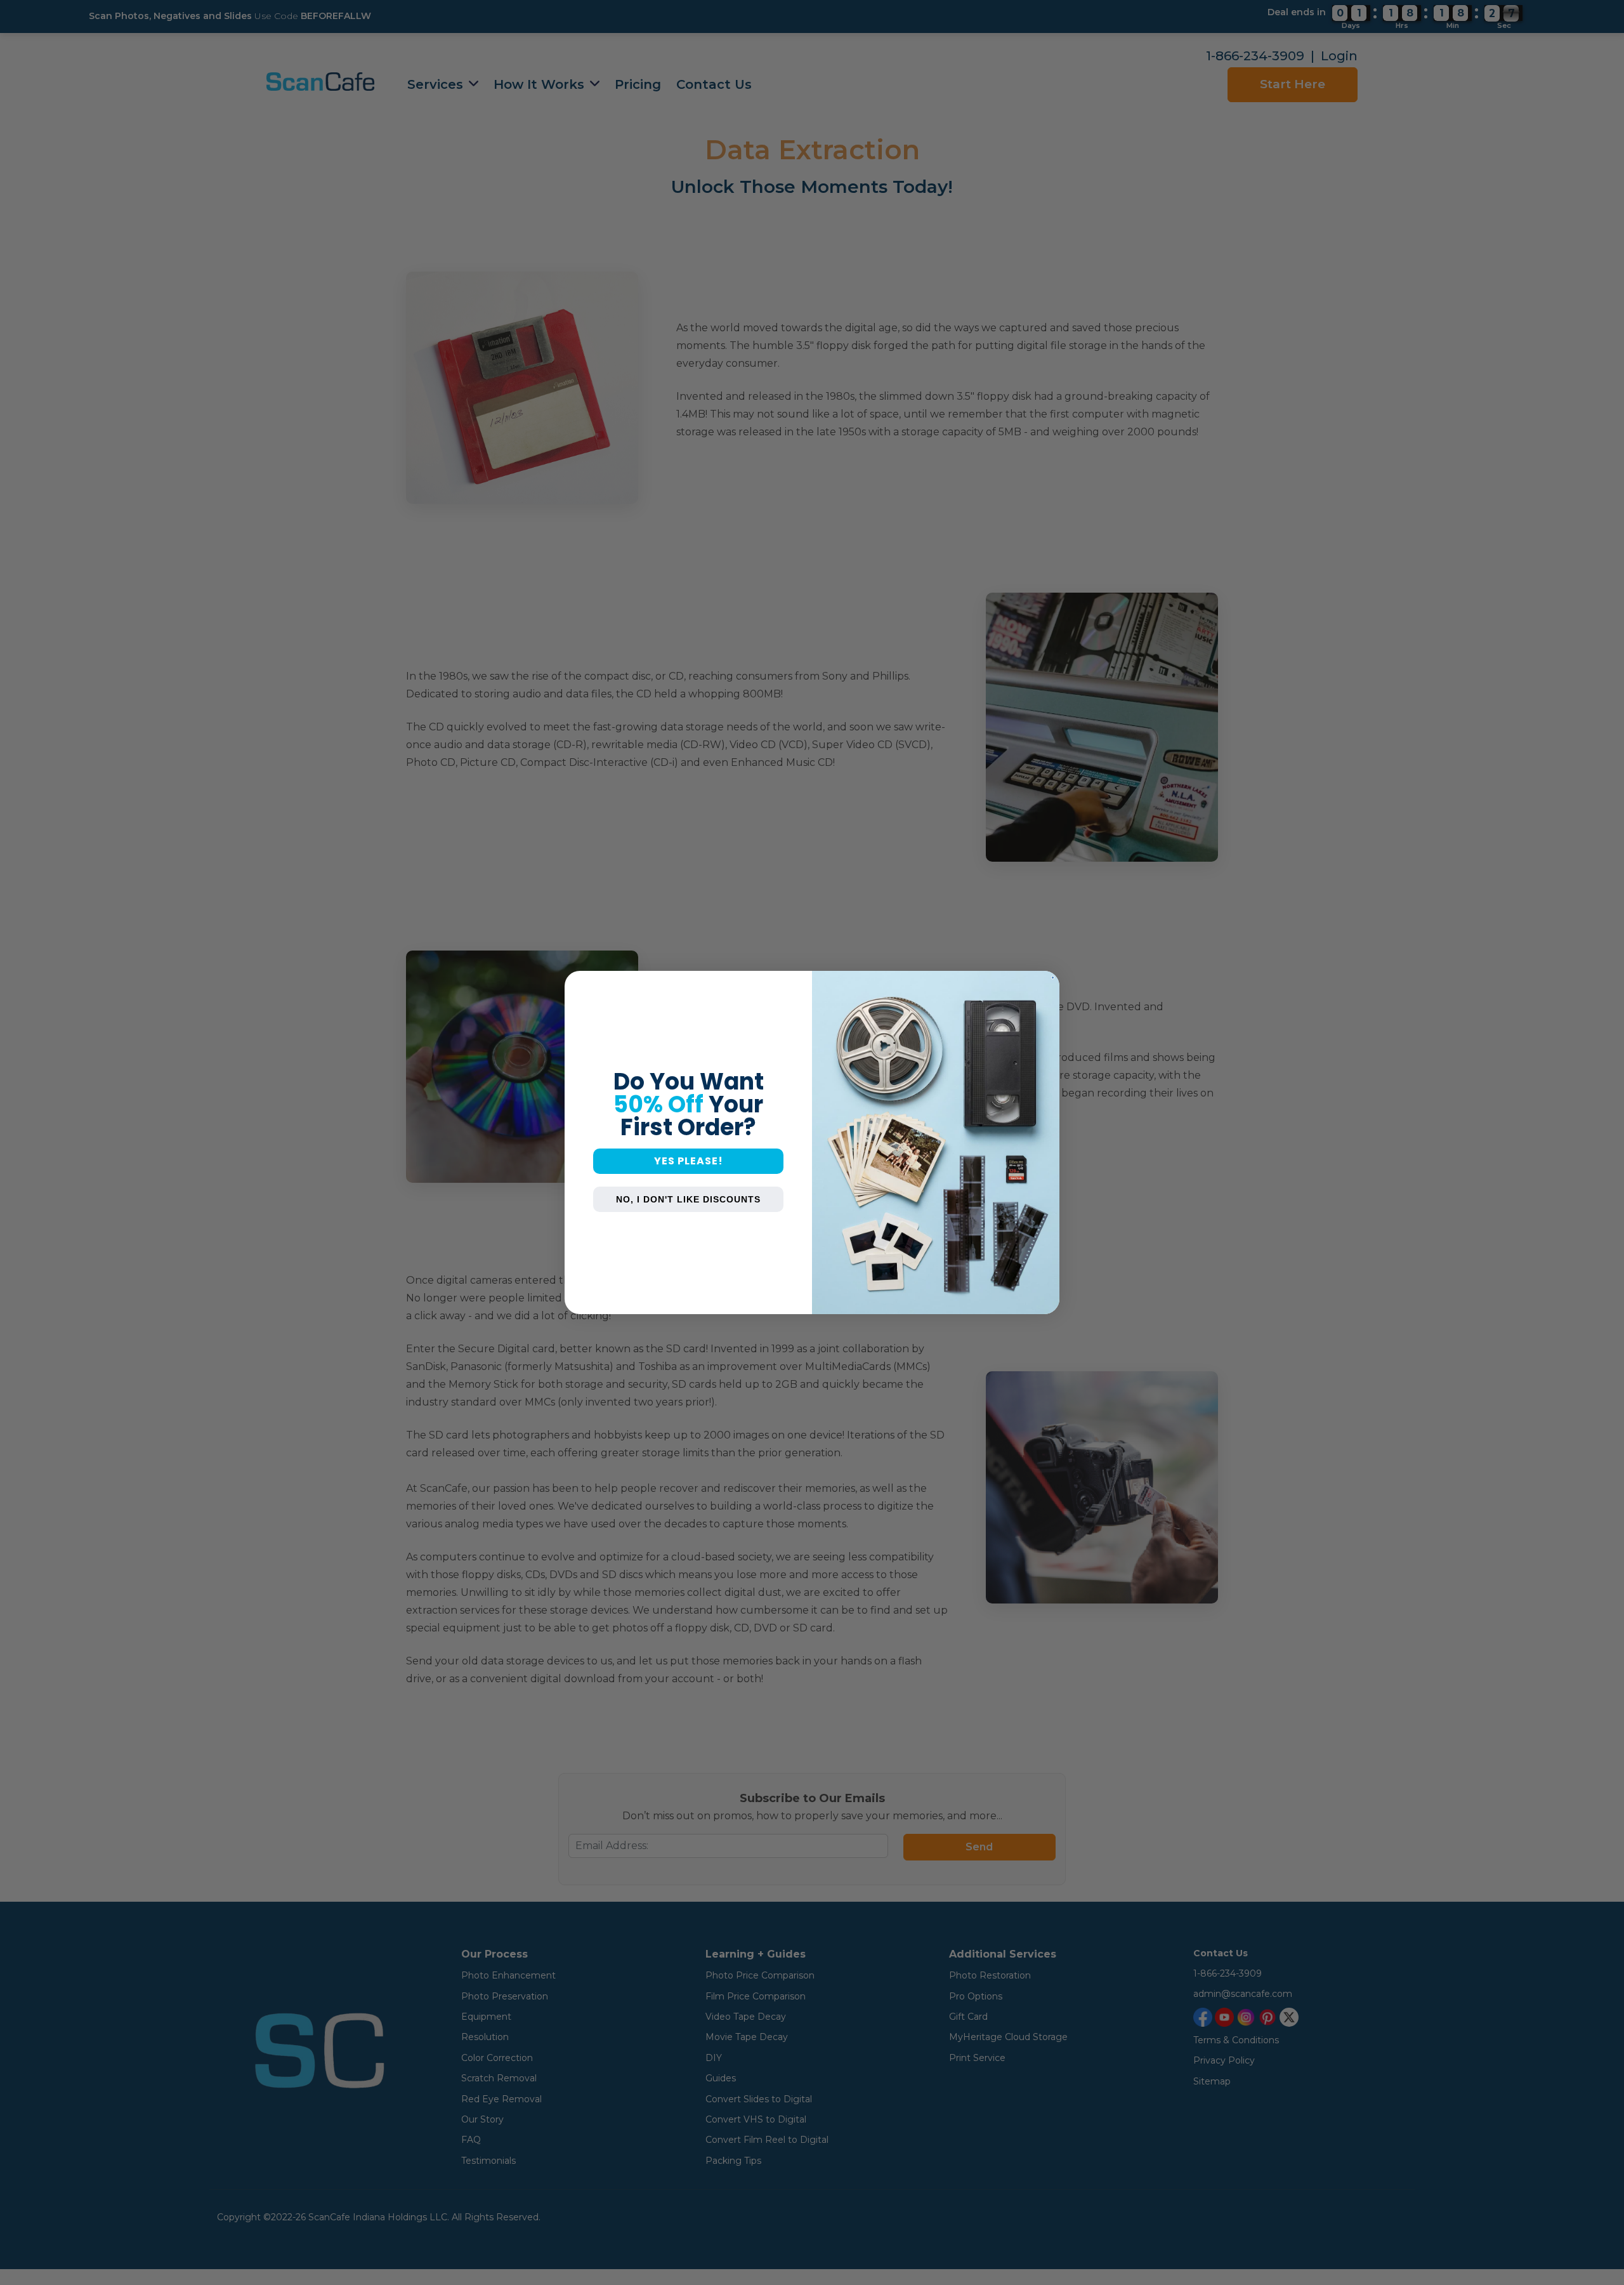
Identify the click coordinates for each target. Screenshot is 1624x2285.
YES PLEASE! (689, 1161)
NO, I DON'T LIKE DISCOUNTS (688, 1199)
